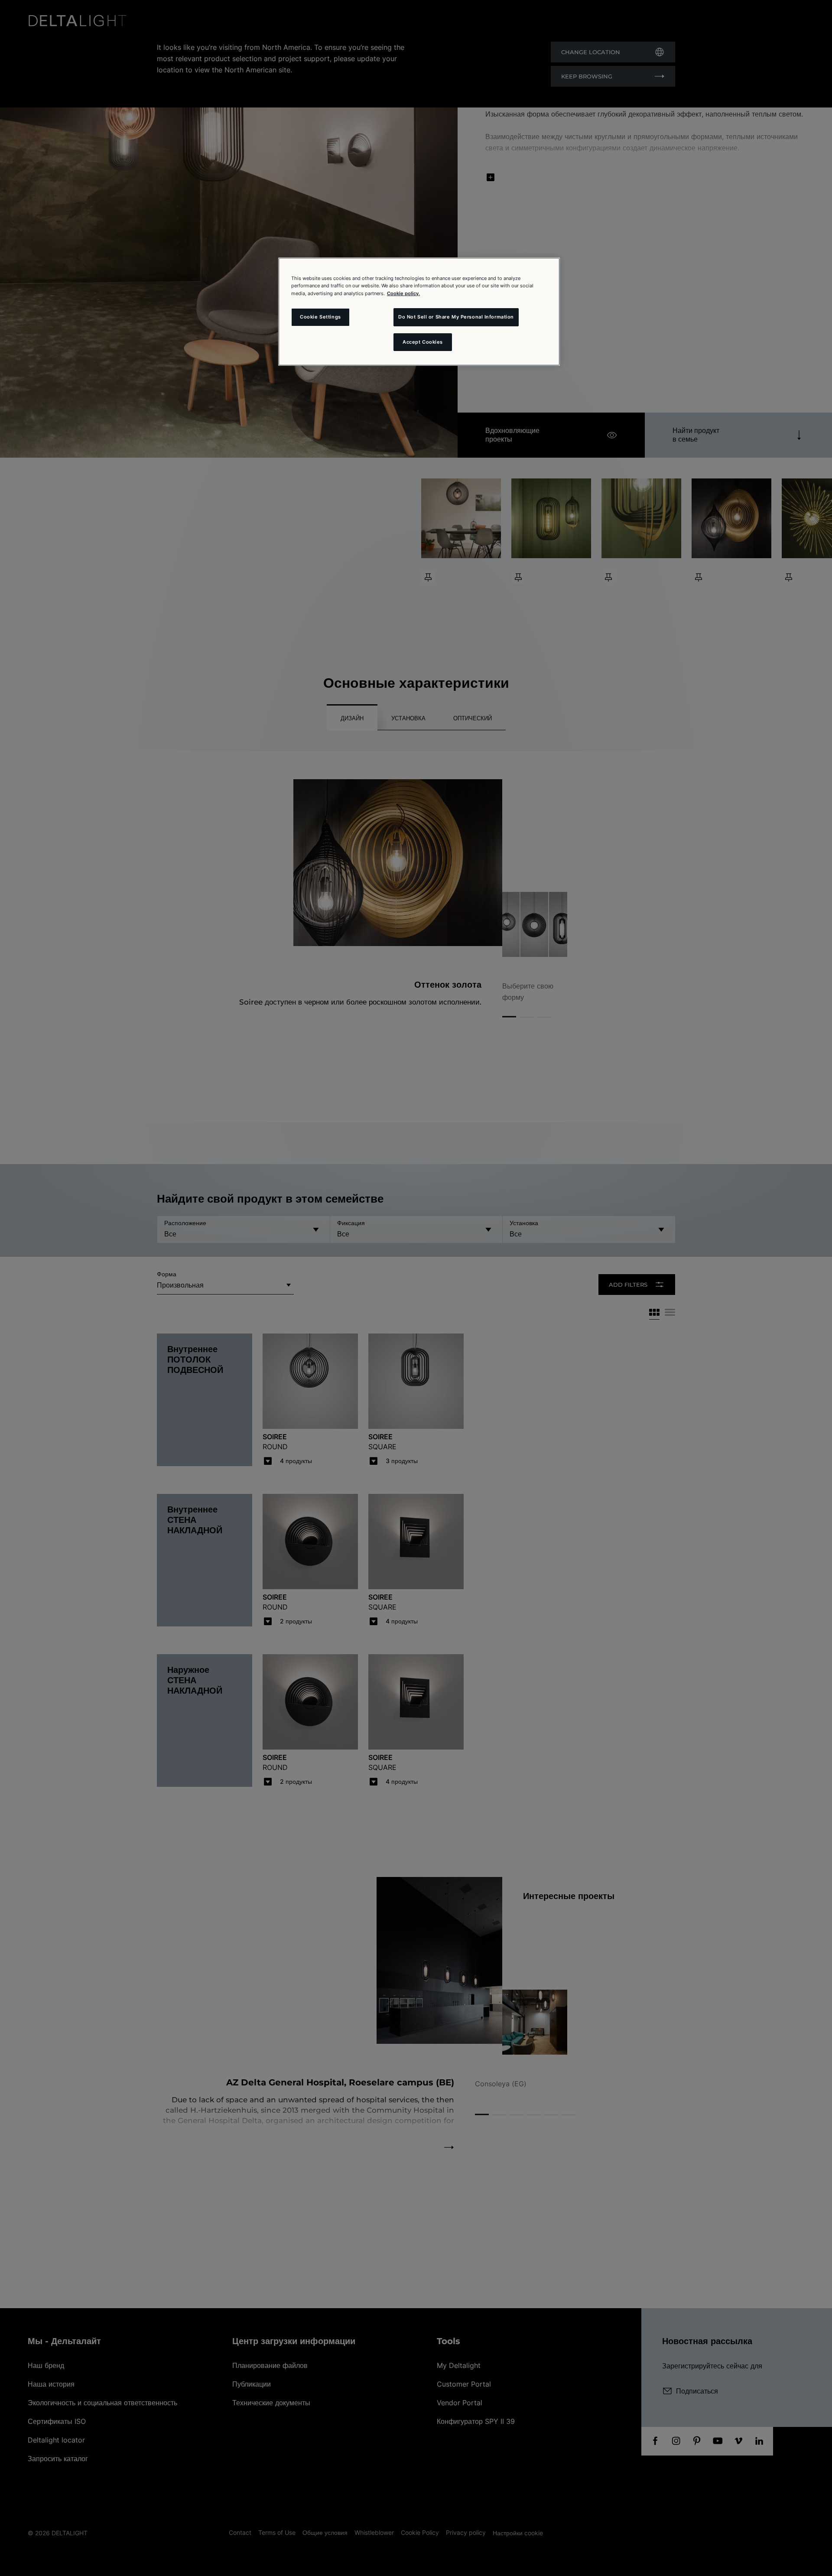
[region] (419, 312)
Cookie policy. (403, 293)
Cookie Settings (320, 317)
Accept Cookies (423, 342)
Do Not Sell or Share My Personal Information (456, 317)
